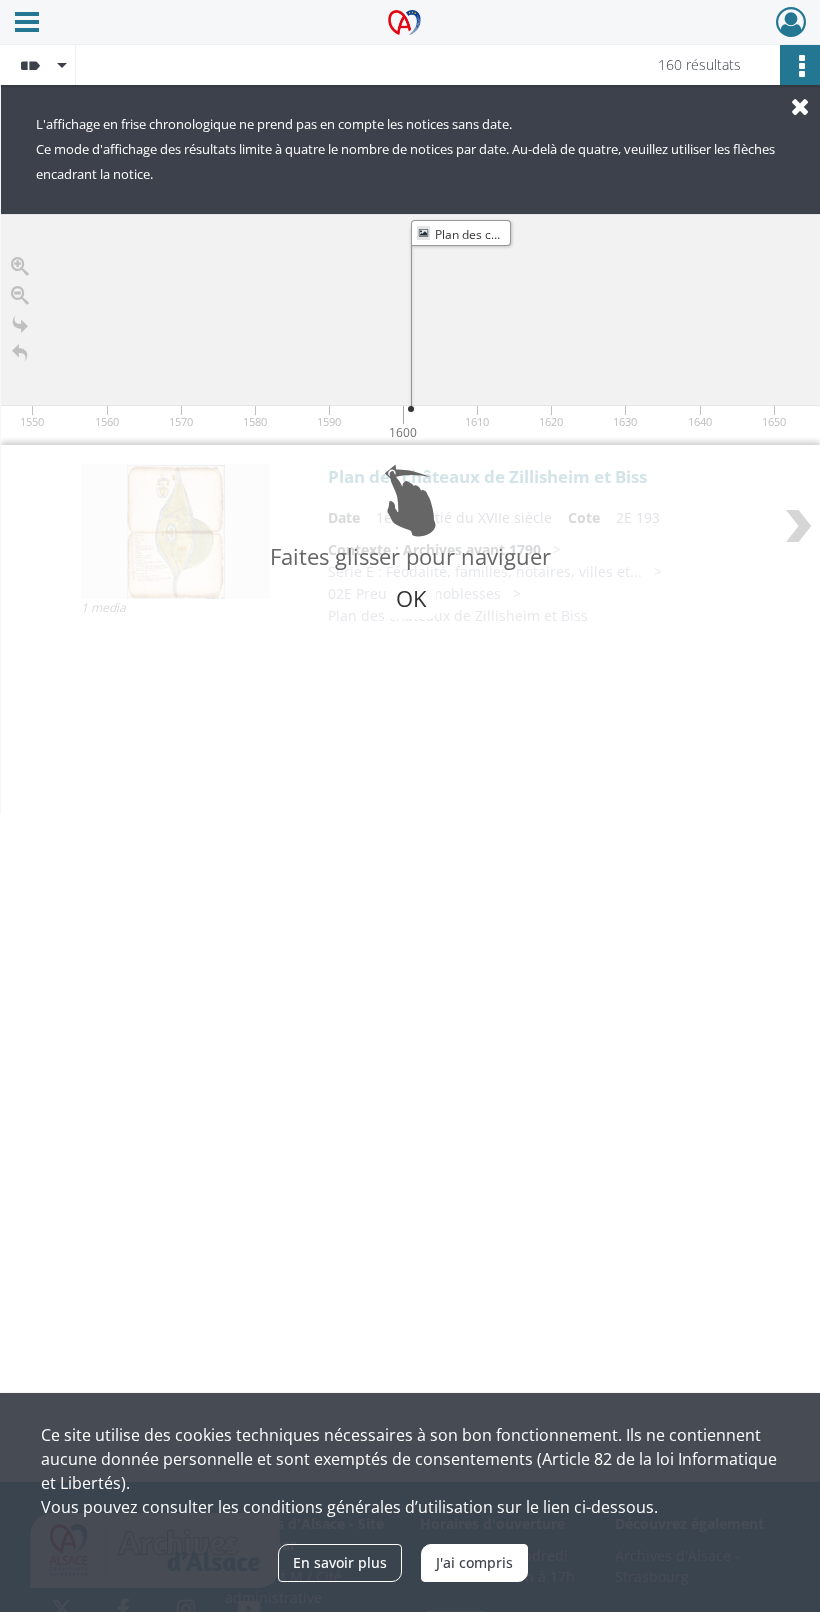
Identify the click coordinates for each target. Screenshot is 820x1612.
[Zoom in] (20, 266)
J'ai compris (474, 1562)
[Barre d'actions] (800, 65)
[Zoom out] (20, 295)
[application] (410, 329)
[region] (410, 514)
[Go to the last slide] (20, 324)
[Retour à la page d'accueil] (20, 353)
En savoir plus (340, 1562)
